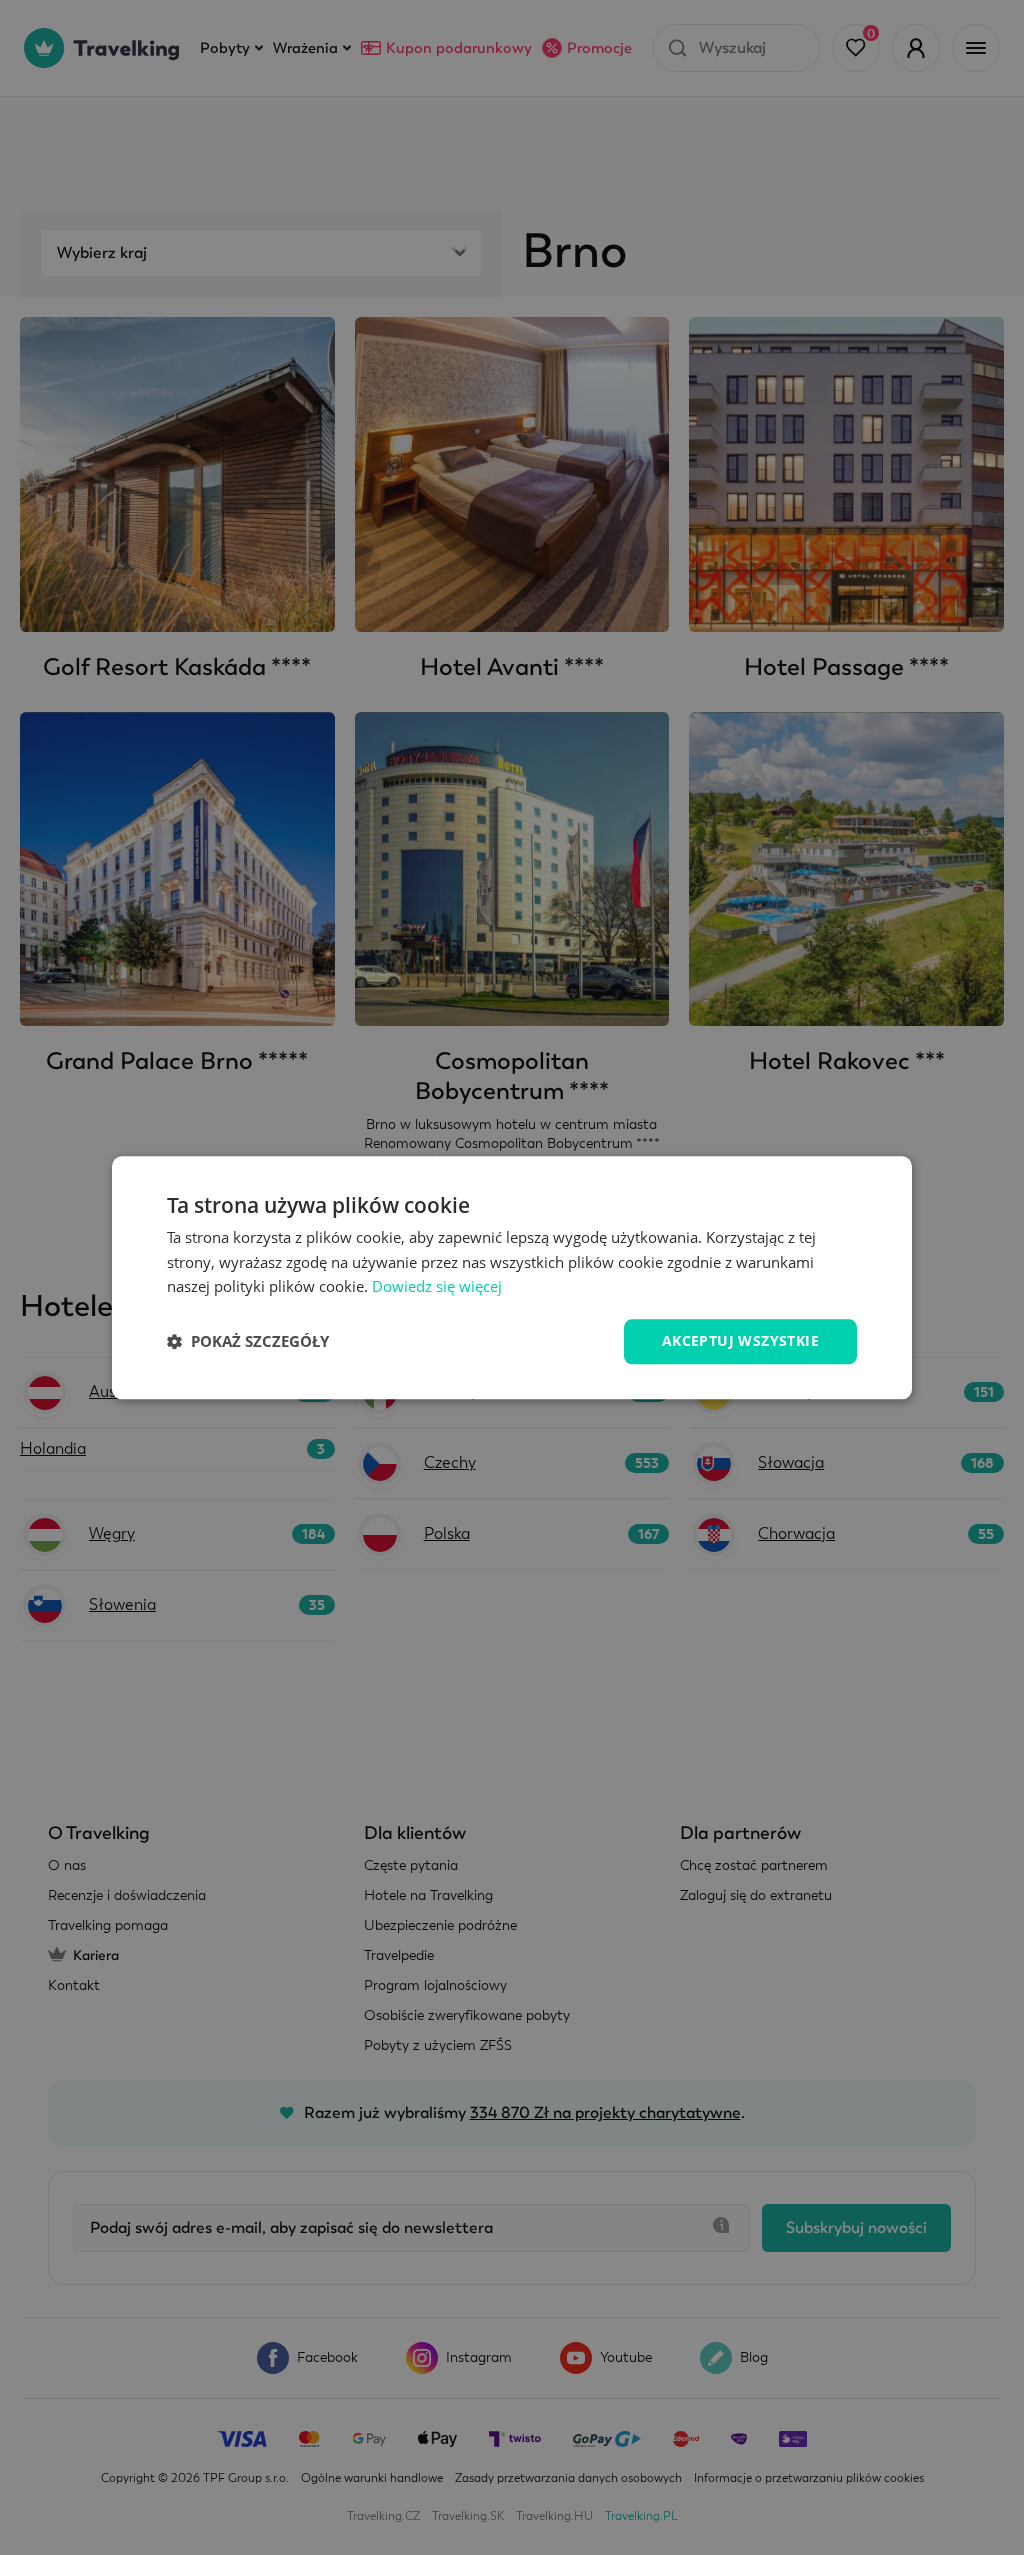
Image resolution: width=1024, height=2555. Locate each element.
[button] (248, 1342)
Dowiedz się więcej (437, 1287)
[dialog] (512, 1277)
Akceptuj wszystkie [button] (740, 1340)
